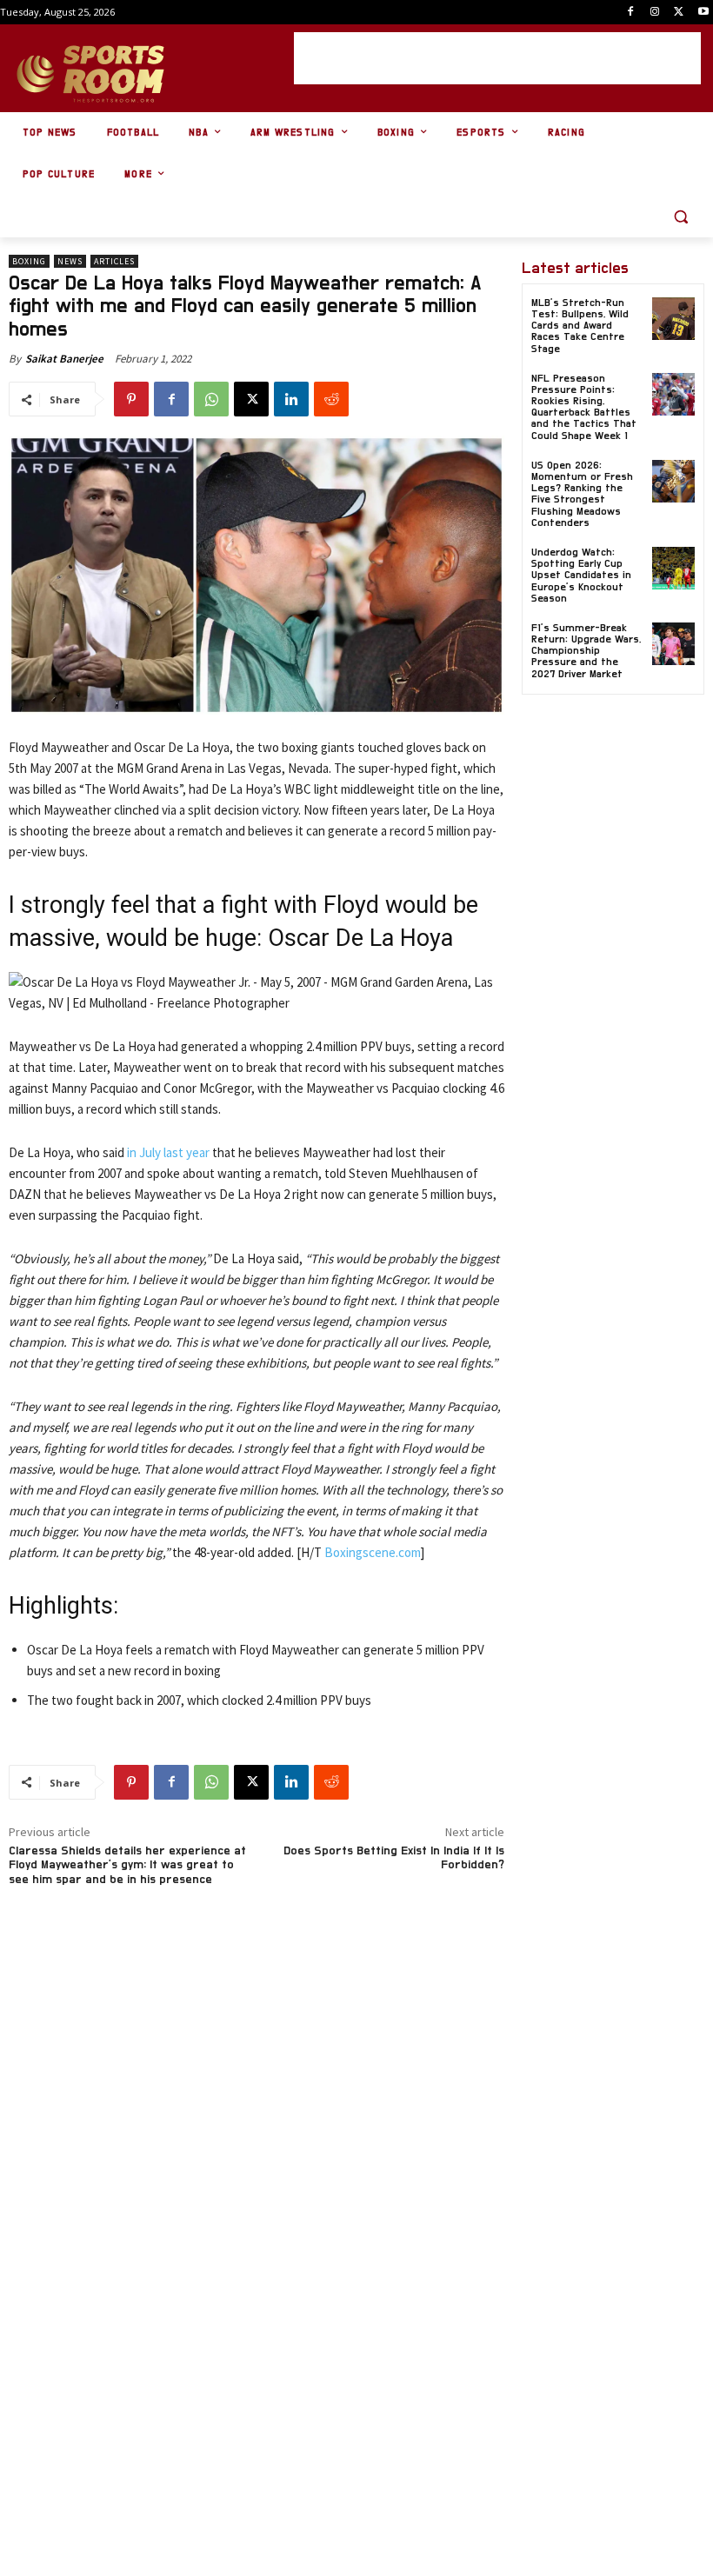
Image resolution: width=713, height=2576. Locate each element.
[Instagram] (655, 13)
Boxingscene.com (373, 1552)
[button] (680, 217)
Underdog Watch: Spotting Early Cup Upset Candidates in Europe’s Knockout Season (581, 575)
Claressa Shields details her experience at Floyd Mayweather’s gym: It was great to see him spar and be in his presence (127, 1866)
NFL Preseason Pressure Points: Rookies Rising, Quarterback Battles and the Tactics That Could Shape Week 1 (584, 407)
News (70, 261)
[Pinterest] (131, 399)
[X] (679, 13)
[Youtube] (703, 13)
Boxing (29, 261)
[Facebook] (631, 13)
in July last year (168, 1152)
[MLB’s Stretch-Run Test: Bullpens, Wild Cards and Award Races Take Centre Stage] (673, 319)
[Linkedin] (291, 399)
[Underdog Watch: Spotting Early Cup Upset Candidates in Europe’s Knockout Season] (673, 568)
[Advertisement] (497, 58)
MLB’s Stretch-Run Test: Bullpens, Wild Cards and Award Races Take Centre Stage (580, 326)
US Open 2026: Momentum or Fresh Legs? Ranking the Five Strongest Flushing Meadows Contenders (582, 494)
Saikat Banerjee (64, 359)
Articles (114, 261)
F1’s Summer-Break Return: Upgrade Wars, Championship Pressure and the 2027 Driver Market (586, 651)
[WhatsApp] (211, 399)
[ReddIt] (331, 399)
